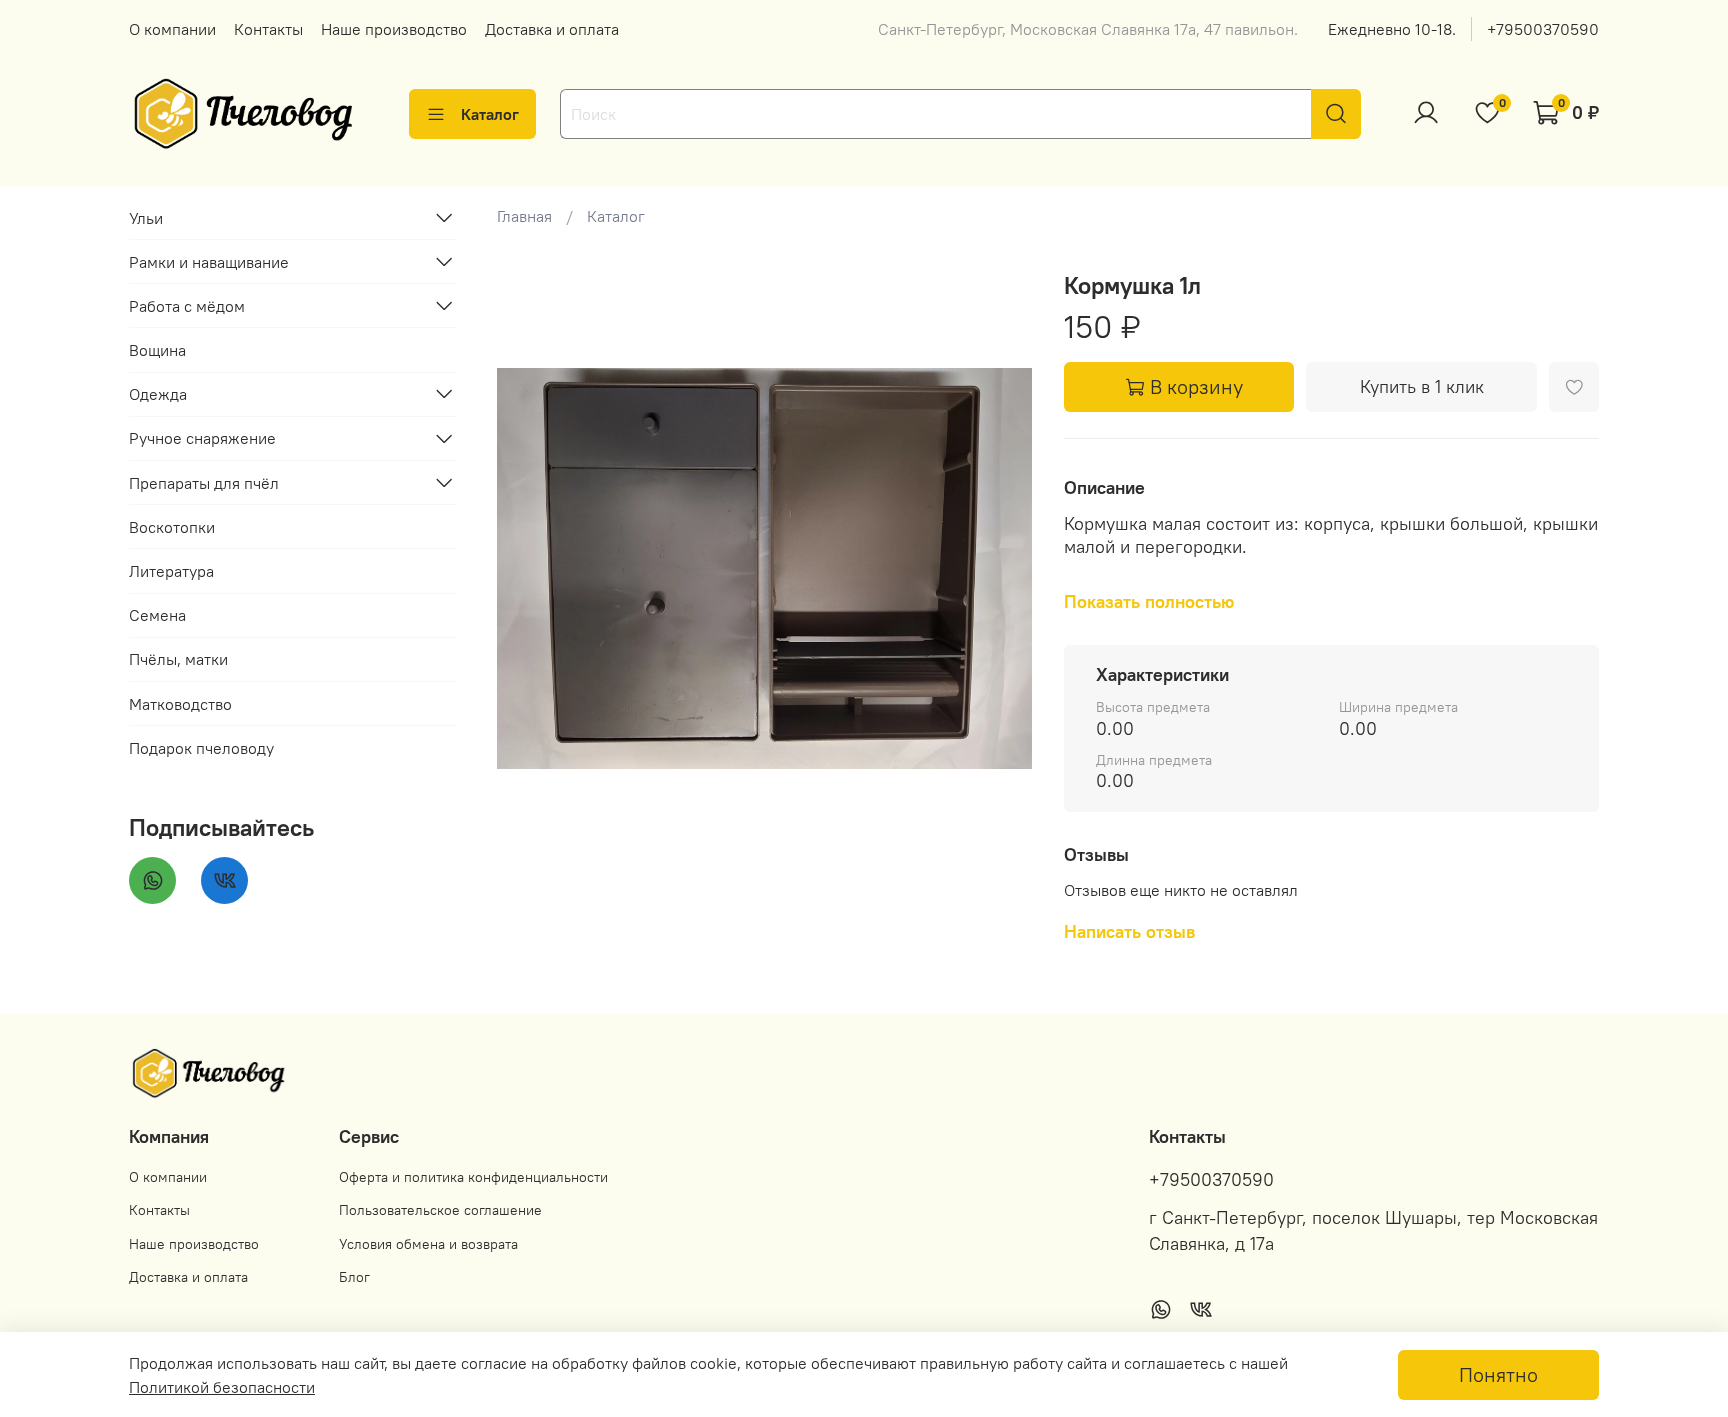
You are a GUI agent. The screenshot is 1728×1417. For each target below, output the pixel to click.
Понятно (1498, 1374)
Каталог (490, 114)
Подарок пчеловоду (201, 747)
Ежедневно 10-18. (1392, 29)
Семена (157, 614)
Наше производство (394, 29)
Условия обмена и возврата (428, 1244)
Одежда (158, 393)
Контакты (268, 29)
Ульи (146, 217)
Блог (354, 1277)
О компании (172, 29)
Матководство (180, 703)
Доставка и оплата (552, 29)
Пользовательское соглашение (440, 1210)
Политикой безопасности (222, 1387)
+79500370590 (1543, 29)
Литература (171, 570)
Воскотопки (172, 526)
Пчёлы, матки (178, 659)
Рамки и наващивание (209, 261)
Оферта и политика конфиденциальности (473, 1177)
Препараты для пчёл (204, 482)
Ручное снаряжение (202, 438)
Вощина (157, 349)
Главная (524, 216)
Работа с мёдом (187, 305)
